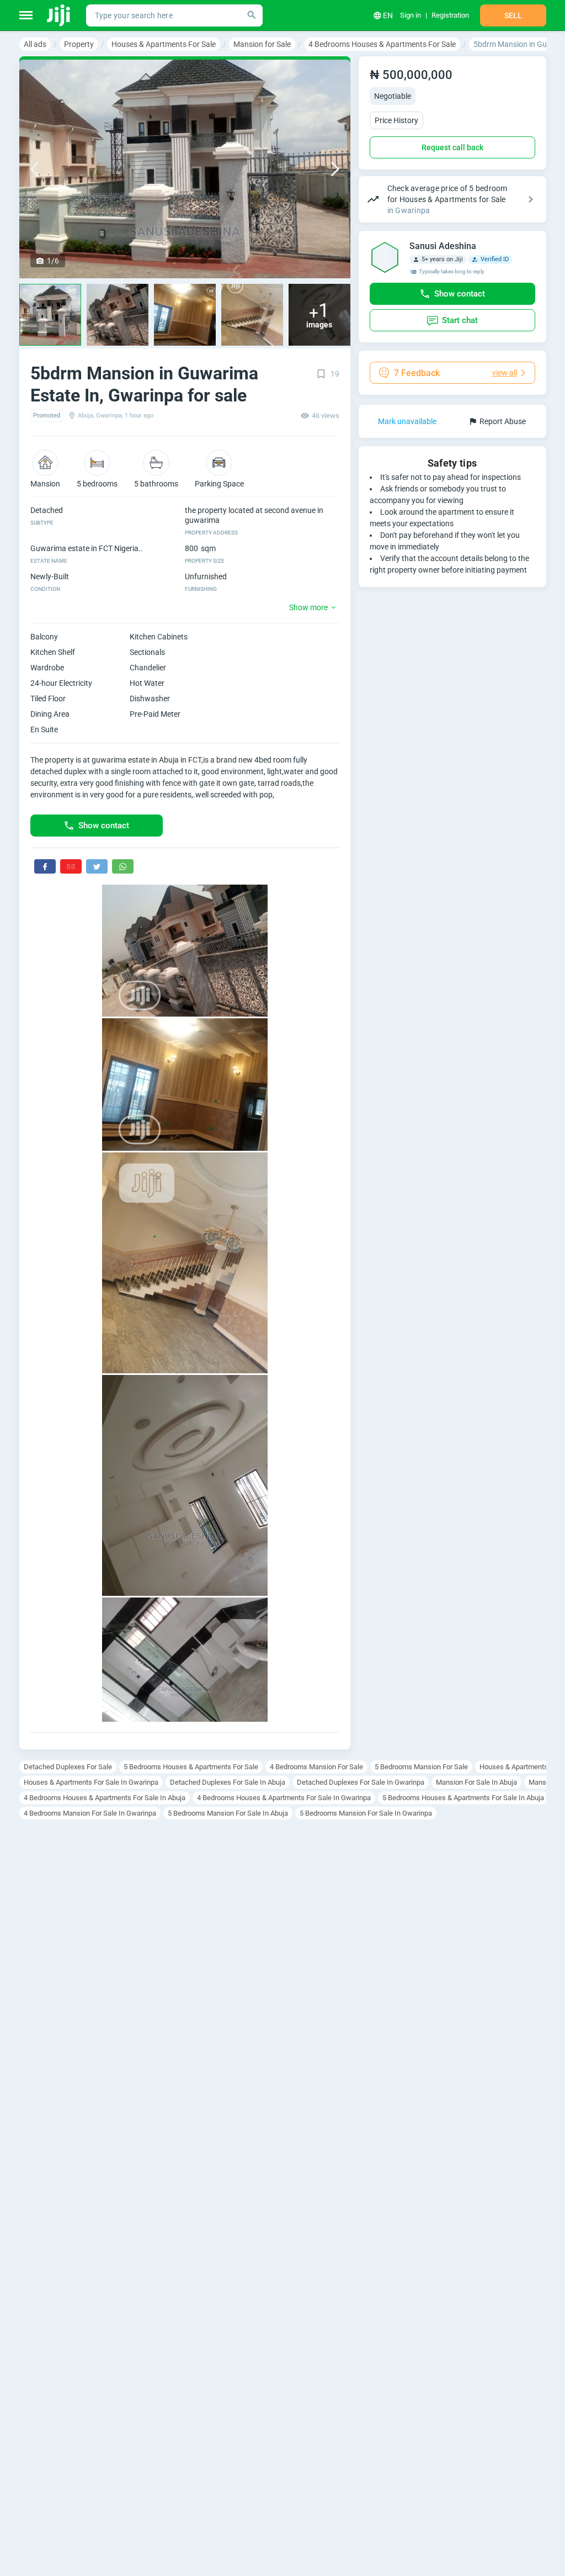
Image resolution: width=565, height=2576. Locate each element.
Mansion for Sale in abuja (476, 1782)
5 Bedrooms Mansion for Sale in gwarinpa (366, 1813)
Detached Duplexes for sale (68, 1767)
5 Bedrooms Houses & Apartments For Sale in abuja (463, 1798)
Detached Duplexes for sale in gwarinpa (361, 1782)
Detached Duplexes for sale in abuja (228, 1782)
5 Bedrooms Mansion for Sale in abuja (228, 1813)
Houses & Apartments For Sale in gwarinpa (91, 1782)
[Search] (252, 15)
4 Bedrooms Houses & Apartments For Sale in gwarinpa (284, 1798)
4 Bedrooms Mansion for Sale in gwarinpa (90, 1813)
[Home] (59, 15)
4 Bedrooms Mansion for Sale (316, 1767)
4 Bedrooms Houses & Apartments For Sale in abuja (105, 1798)
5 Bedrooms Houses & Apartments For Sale (191, 1767)
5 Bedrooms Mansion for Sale (421, 1767)
